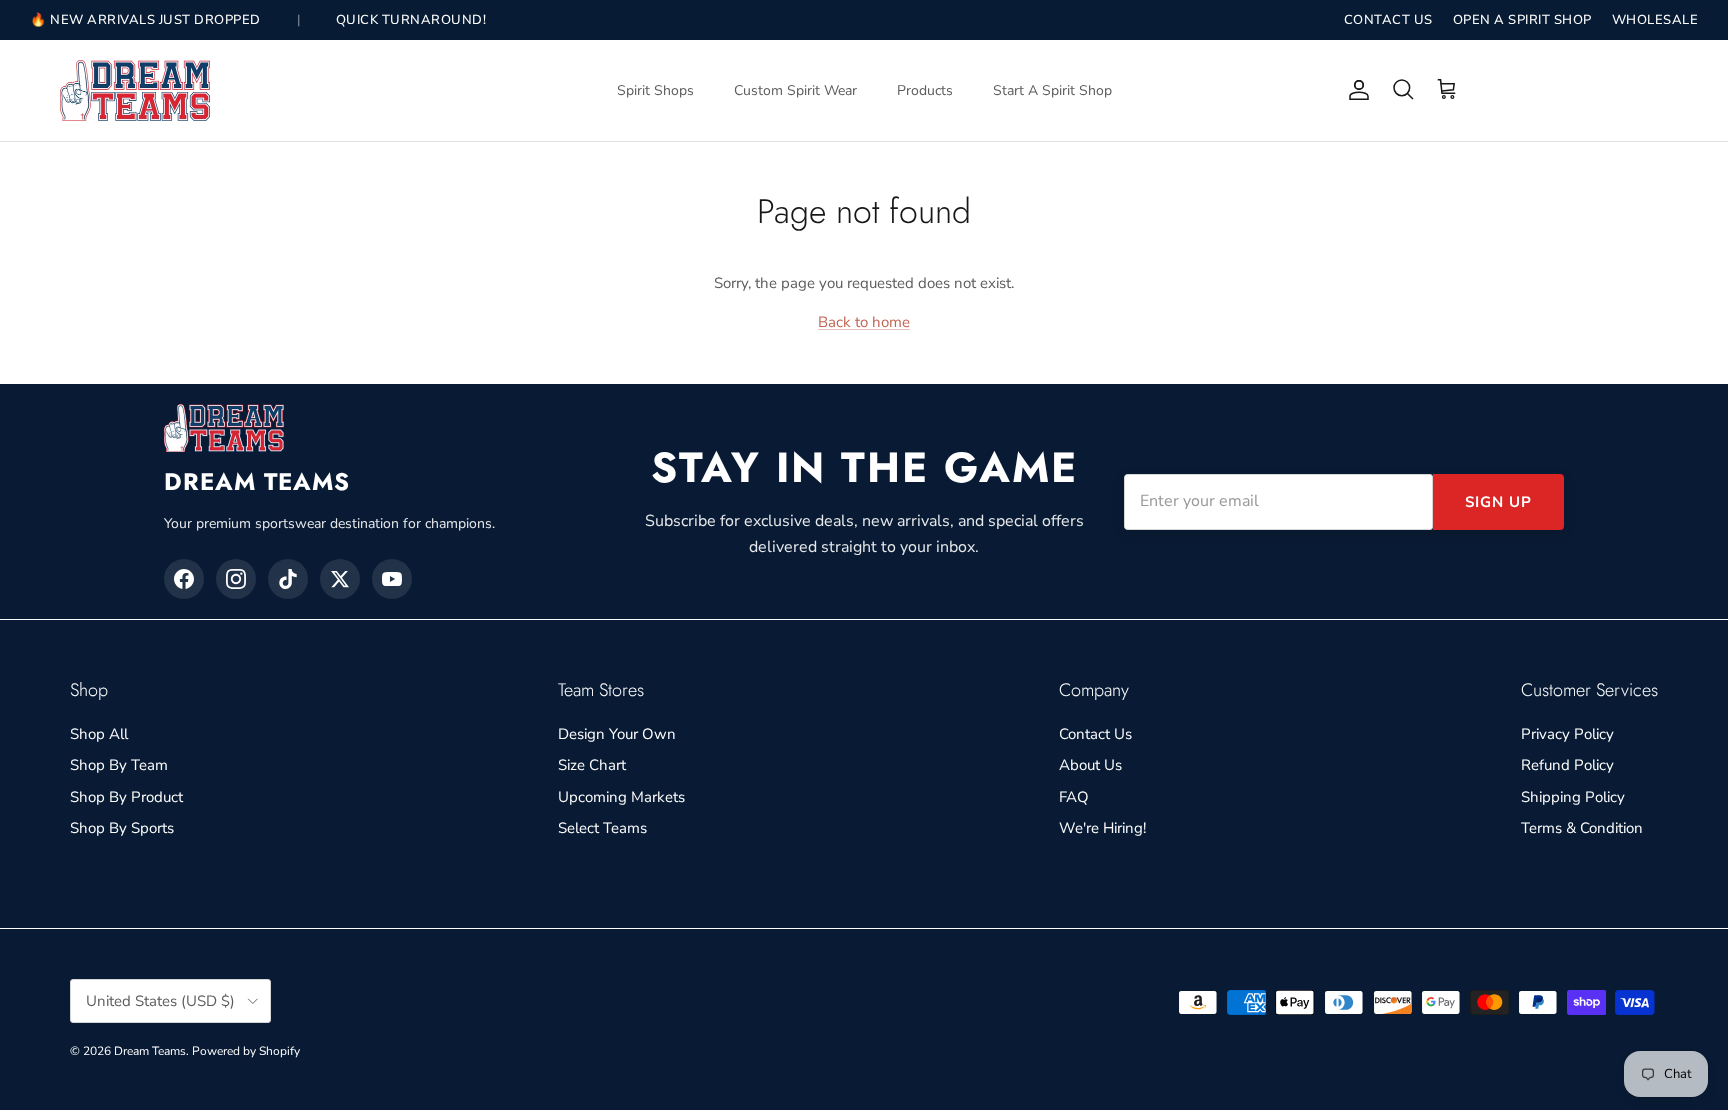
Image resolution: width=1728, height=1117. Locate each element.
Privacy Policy (1567, 734)
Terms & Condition (1582, 828)
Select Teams (602, 828)
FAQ (1074, 797)
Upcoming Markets (621, 797)
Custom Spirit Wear (795, 90)
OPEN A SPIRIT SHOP (1522, 20)
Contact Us (1095, 734)
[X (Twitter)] (340, 579)
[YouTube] (392, 579)
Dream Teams (150, 1051)
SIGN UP (1498, 502)
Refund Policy (1567, 765)
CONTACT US (1388, 20)
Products (925, 90)
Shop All (99, 734)
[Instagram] (236, 579)
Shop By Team (119, 765)
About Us (1090, 765)
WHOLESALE (1655, 20)
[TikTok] (288, 579)
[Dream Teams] (135, 90)
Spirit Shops (655, 90)
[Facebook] (184, 579)
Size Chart (592, 765)
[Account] (1355, 90)
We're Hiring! (1102, 828)
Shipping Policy (1573, 797)
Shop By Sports (122, 828)
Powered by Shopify (246, 1051)
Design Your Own (617, 734)
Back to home (864, 322)
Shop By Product (126, 797)
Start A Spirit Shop (1052, 90)
